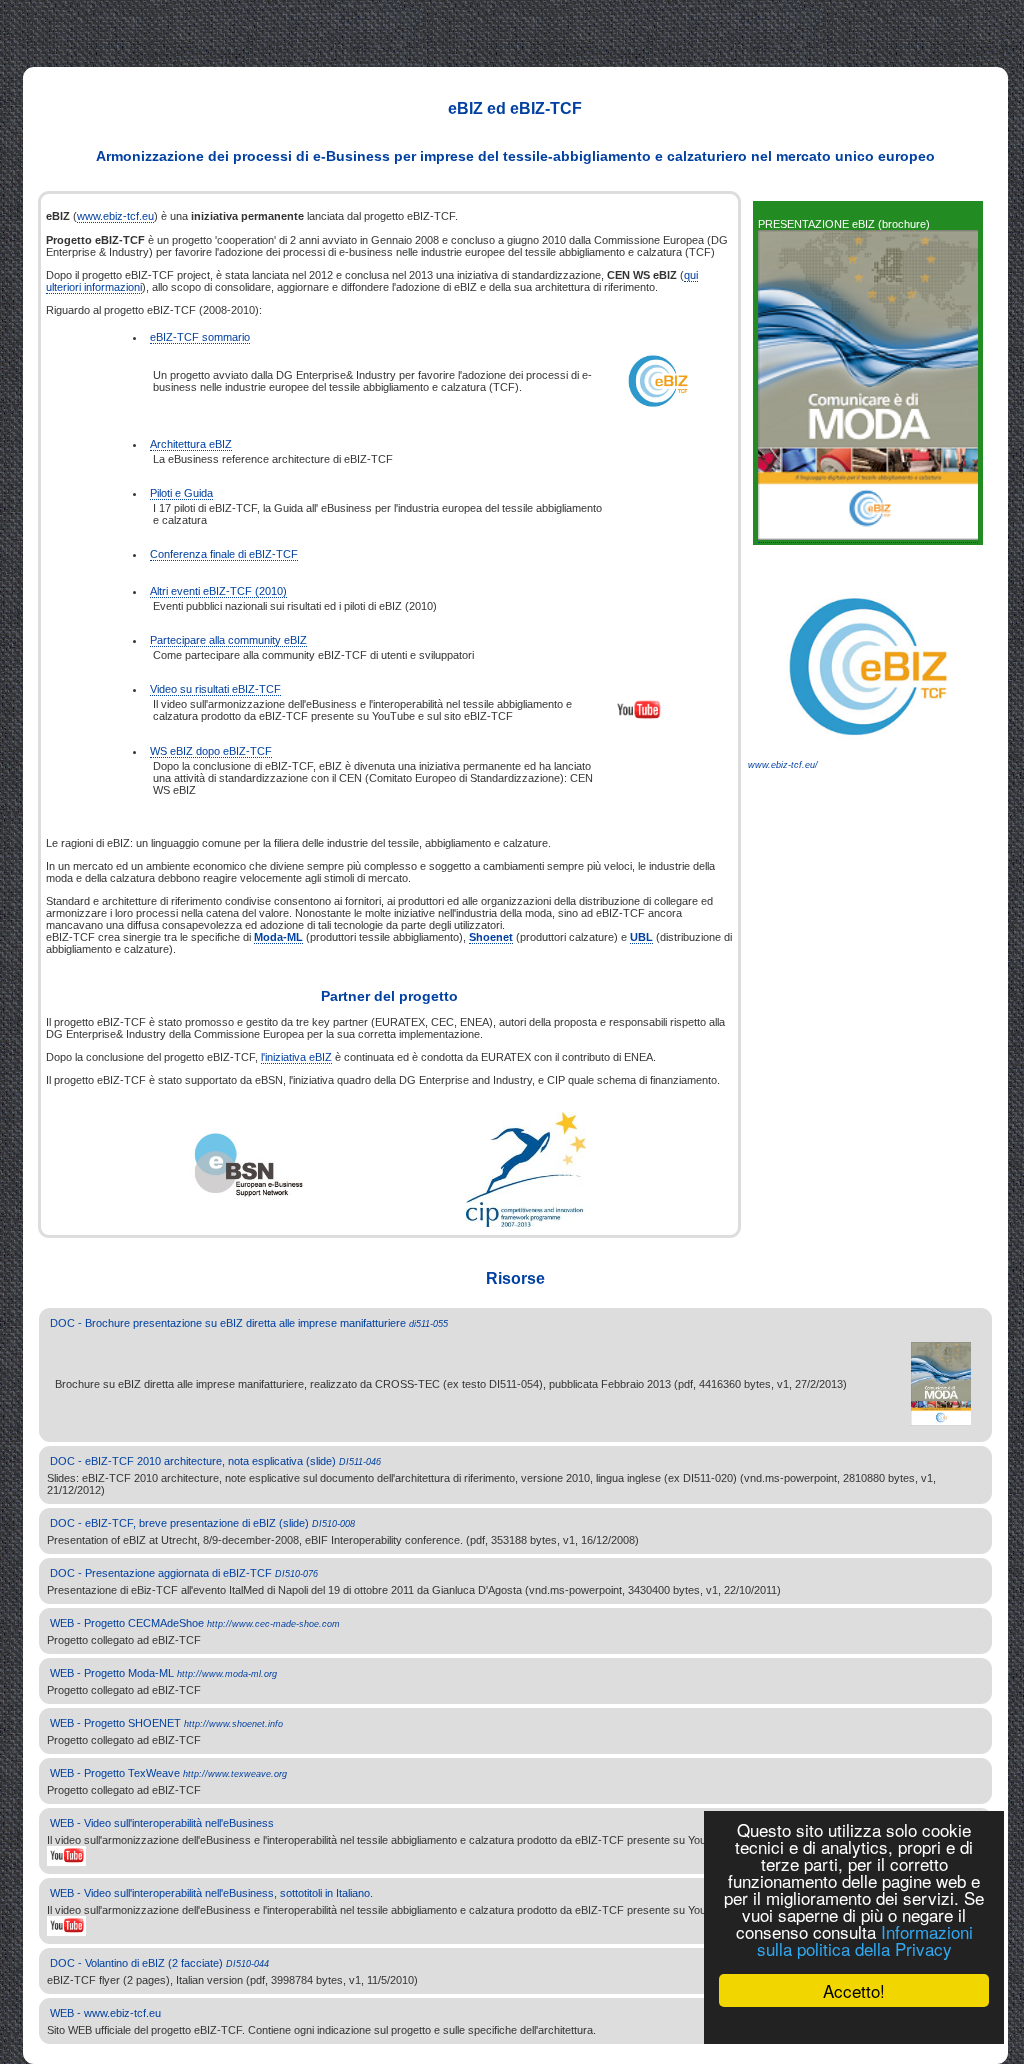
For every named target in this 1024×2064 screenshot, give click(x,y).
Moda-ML (278, 937)
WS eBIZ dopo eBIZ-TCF (211, 751)
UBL (641, 937)
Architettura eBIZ (191, 444)
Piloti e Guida (181, 493)
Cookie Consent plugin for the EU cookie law (854, 2025)
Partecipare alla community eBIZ (228, 640)
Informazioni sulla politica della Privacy (865, 1940)
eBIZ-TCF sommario (200, 337)
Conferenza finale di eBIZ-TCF (224, 554)
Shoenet (491, 937)
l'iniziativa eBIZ (296, 1057)
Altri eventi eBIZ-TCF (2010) (218, 591)
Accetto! (854, 1990)
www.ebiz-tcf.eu (115, 216)
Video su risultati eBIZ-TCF (215, 689)
